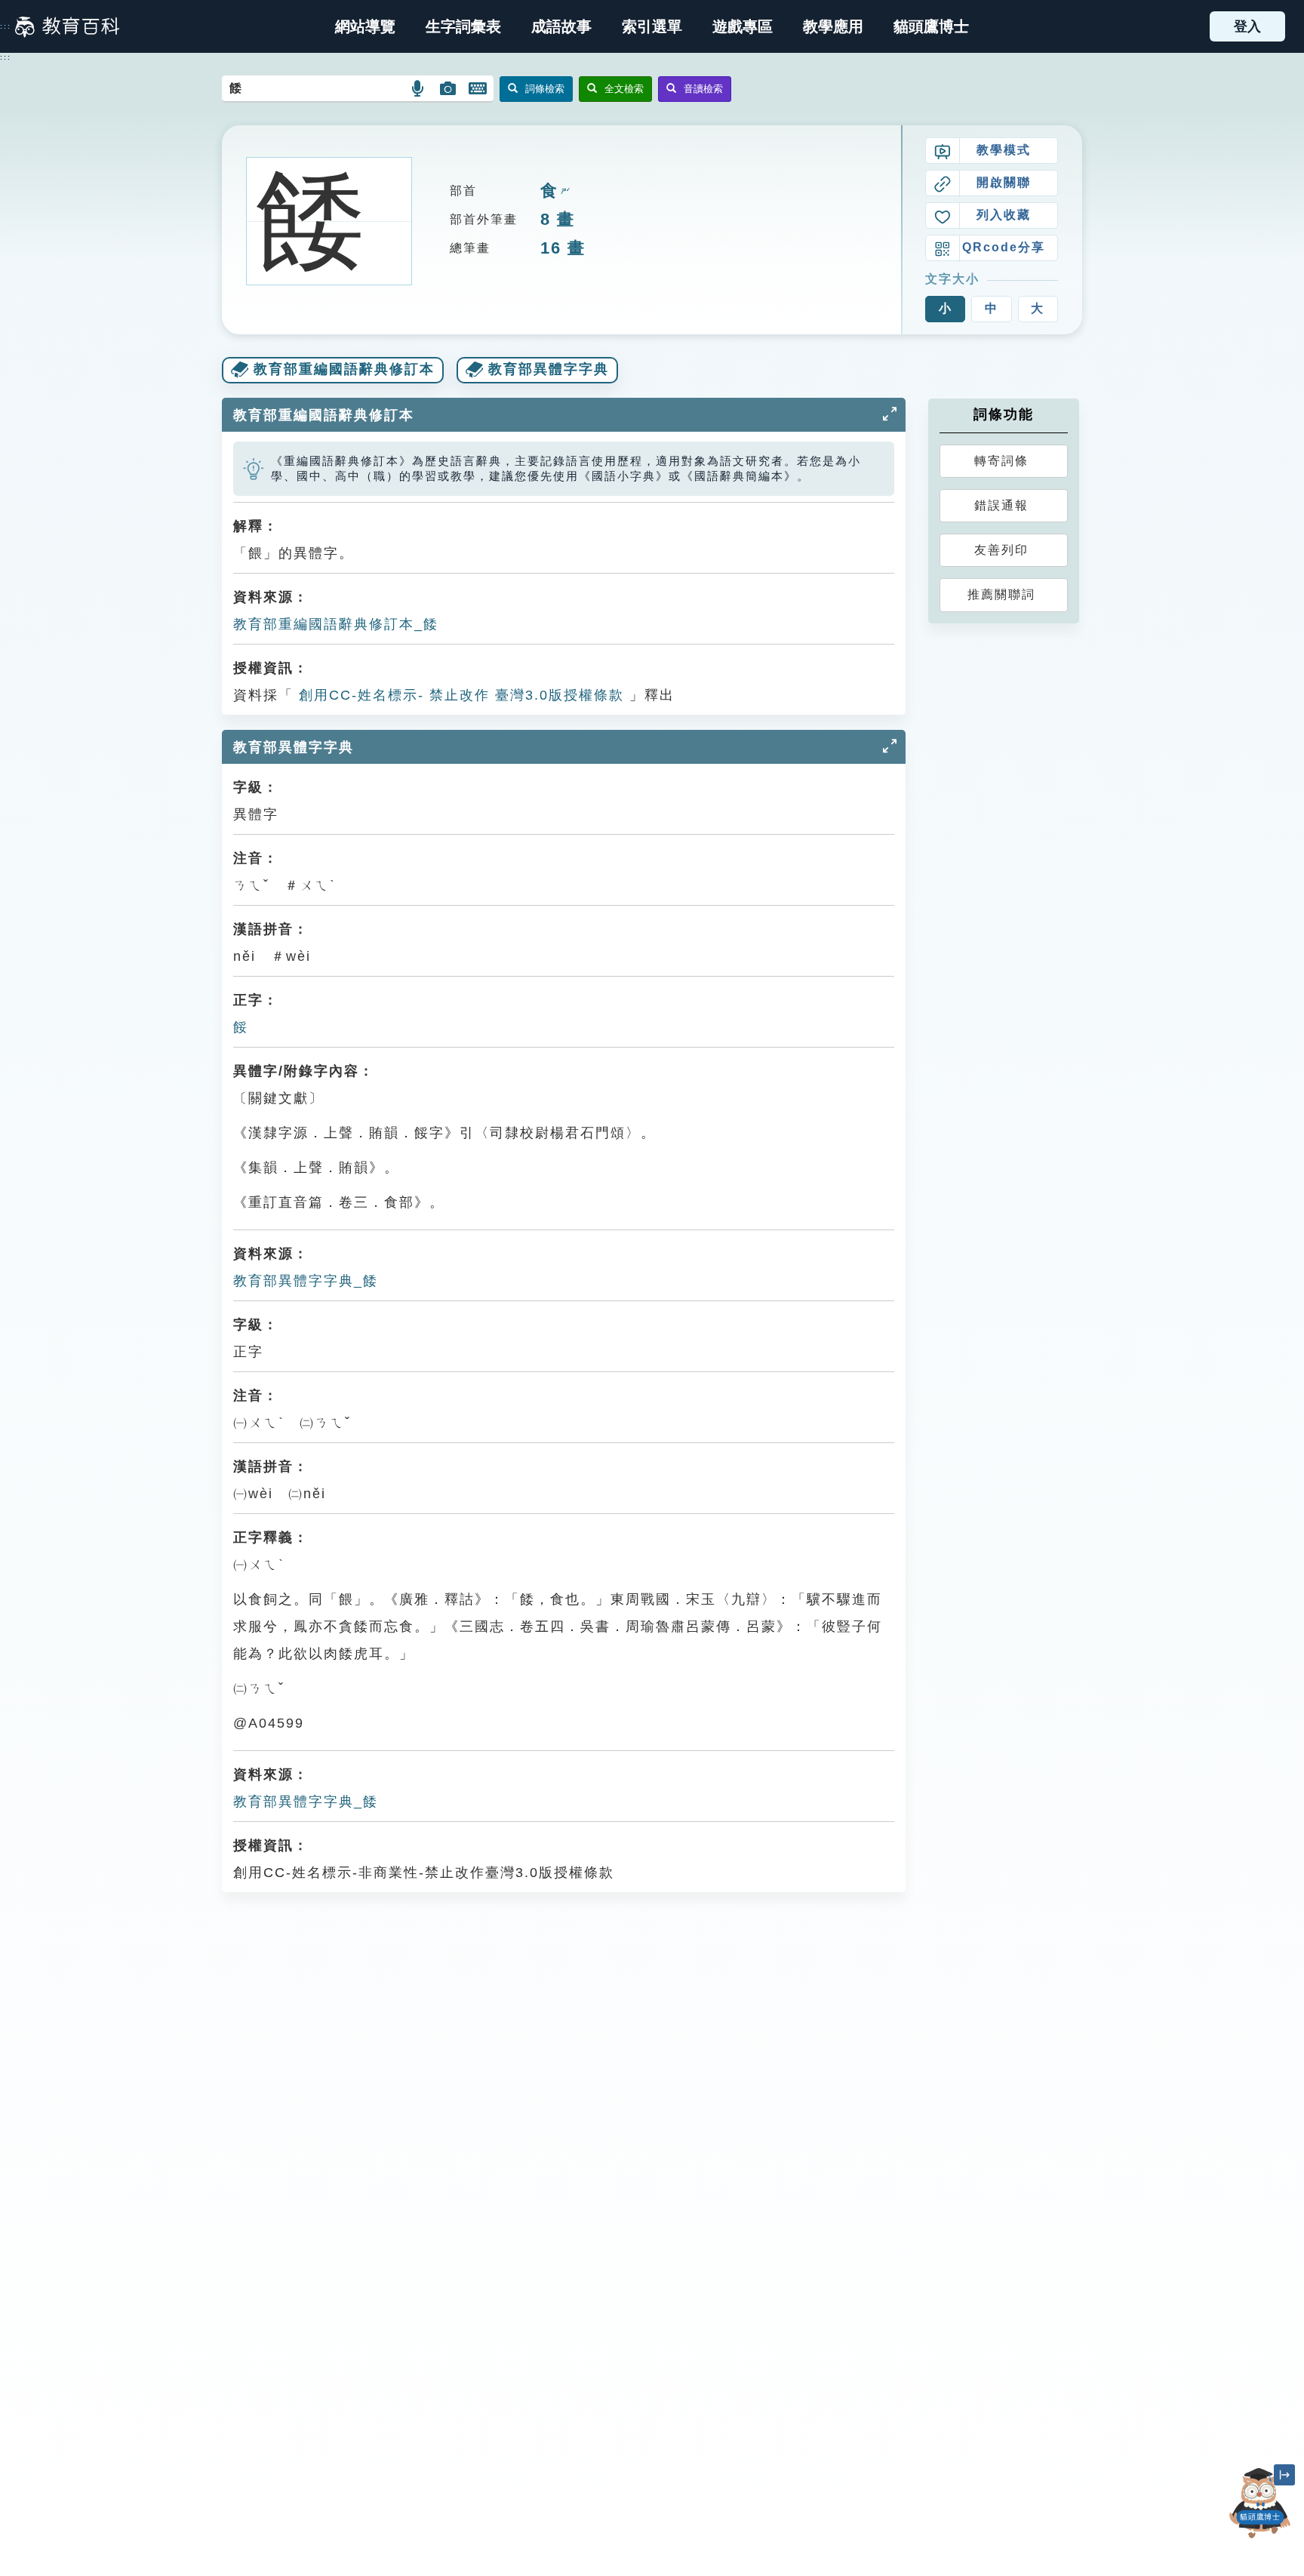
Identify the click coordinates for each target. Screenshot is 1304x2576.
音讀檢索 (703, 89)
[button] (652, 26)
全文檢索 (624, 89)
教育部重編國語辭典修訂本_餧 (336, 624)
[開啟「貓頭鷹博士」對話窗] (1260, 2503)
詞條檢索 (545, 89)
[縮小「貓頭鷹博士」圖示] (1284, 2475)
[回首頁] (67, 26)
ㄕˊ (564, 191)
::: (6, 26)
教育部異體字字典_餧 (306, 1281)
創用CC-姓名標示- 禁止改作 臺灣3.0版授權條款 (459, 695)
